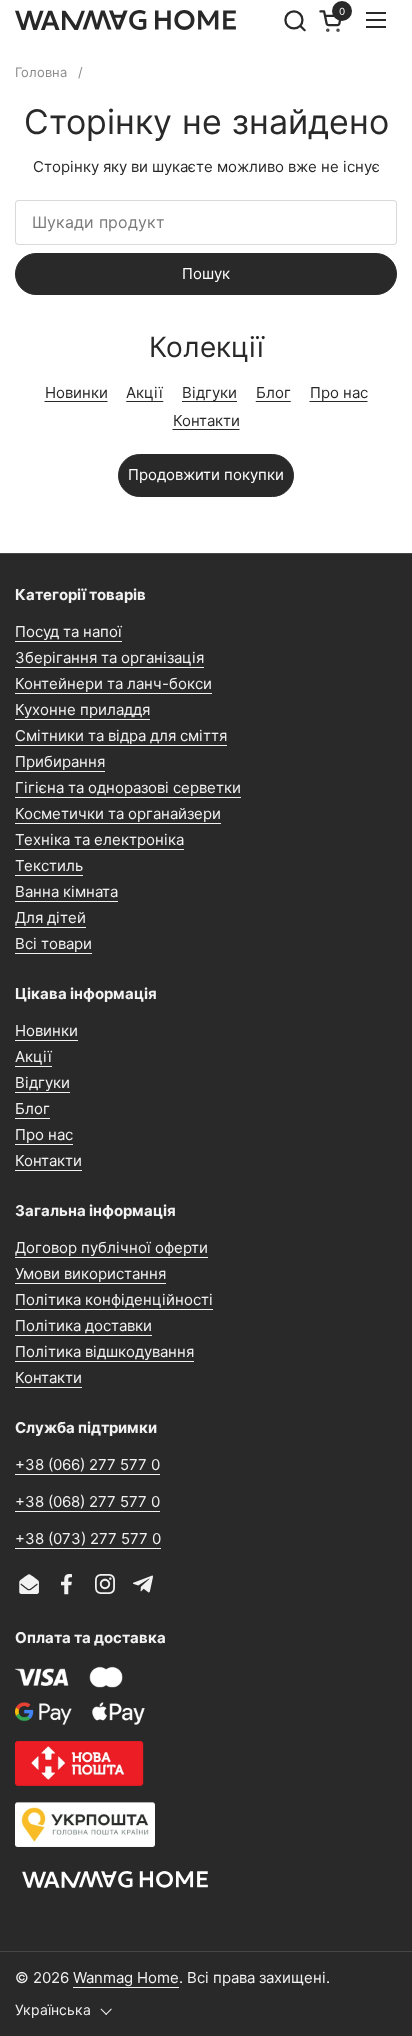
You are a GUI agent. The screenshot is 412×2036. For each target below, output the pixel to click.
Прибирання (60, 761)
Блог (273, 392)
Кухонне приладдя (82, 709)
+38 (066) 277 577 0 (87, 1464)
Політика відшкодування (104, 1351)
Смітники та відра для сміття (121, 735)
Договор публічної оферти (111, 1247)
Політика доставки (83, 1325)
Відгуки (209, 392)
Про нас (339, 392)
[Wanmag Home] (126, 20)
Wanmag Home (126, 1977)
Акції (144, 392)
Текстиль (49, 865)
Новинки (76, 392)
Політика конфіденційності (114, 1299)
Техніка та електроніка (99, 839)
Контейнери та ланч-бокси (113, 683)
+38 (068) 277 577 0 (87, 1501)
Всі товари (53, 943)
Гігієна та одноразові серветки (128, 787)
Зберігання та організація (109, 657)
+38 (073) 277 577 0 (88, 1538)
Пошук (206, 273)
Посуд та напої (68, 631)
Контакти (206, 420)
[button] (294, 20)
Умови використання (90, 1273)
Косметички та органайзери (118, 813)
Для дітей (50, 917)
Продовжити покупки (206, 474)
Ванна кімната (66, 891)
